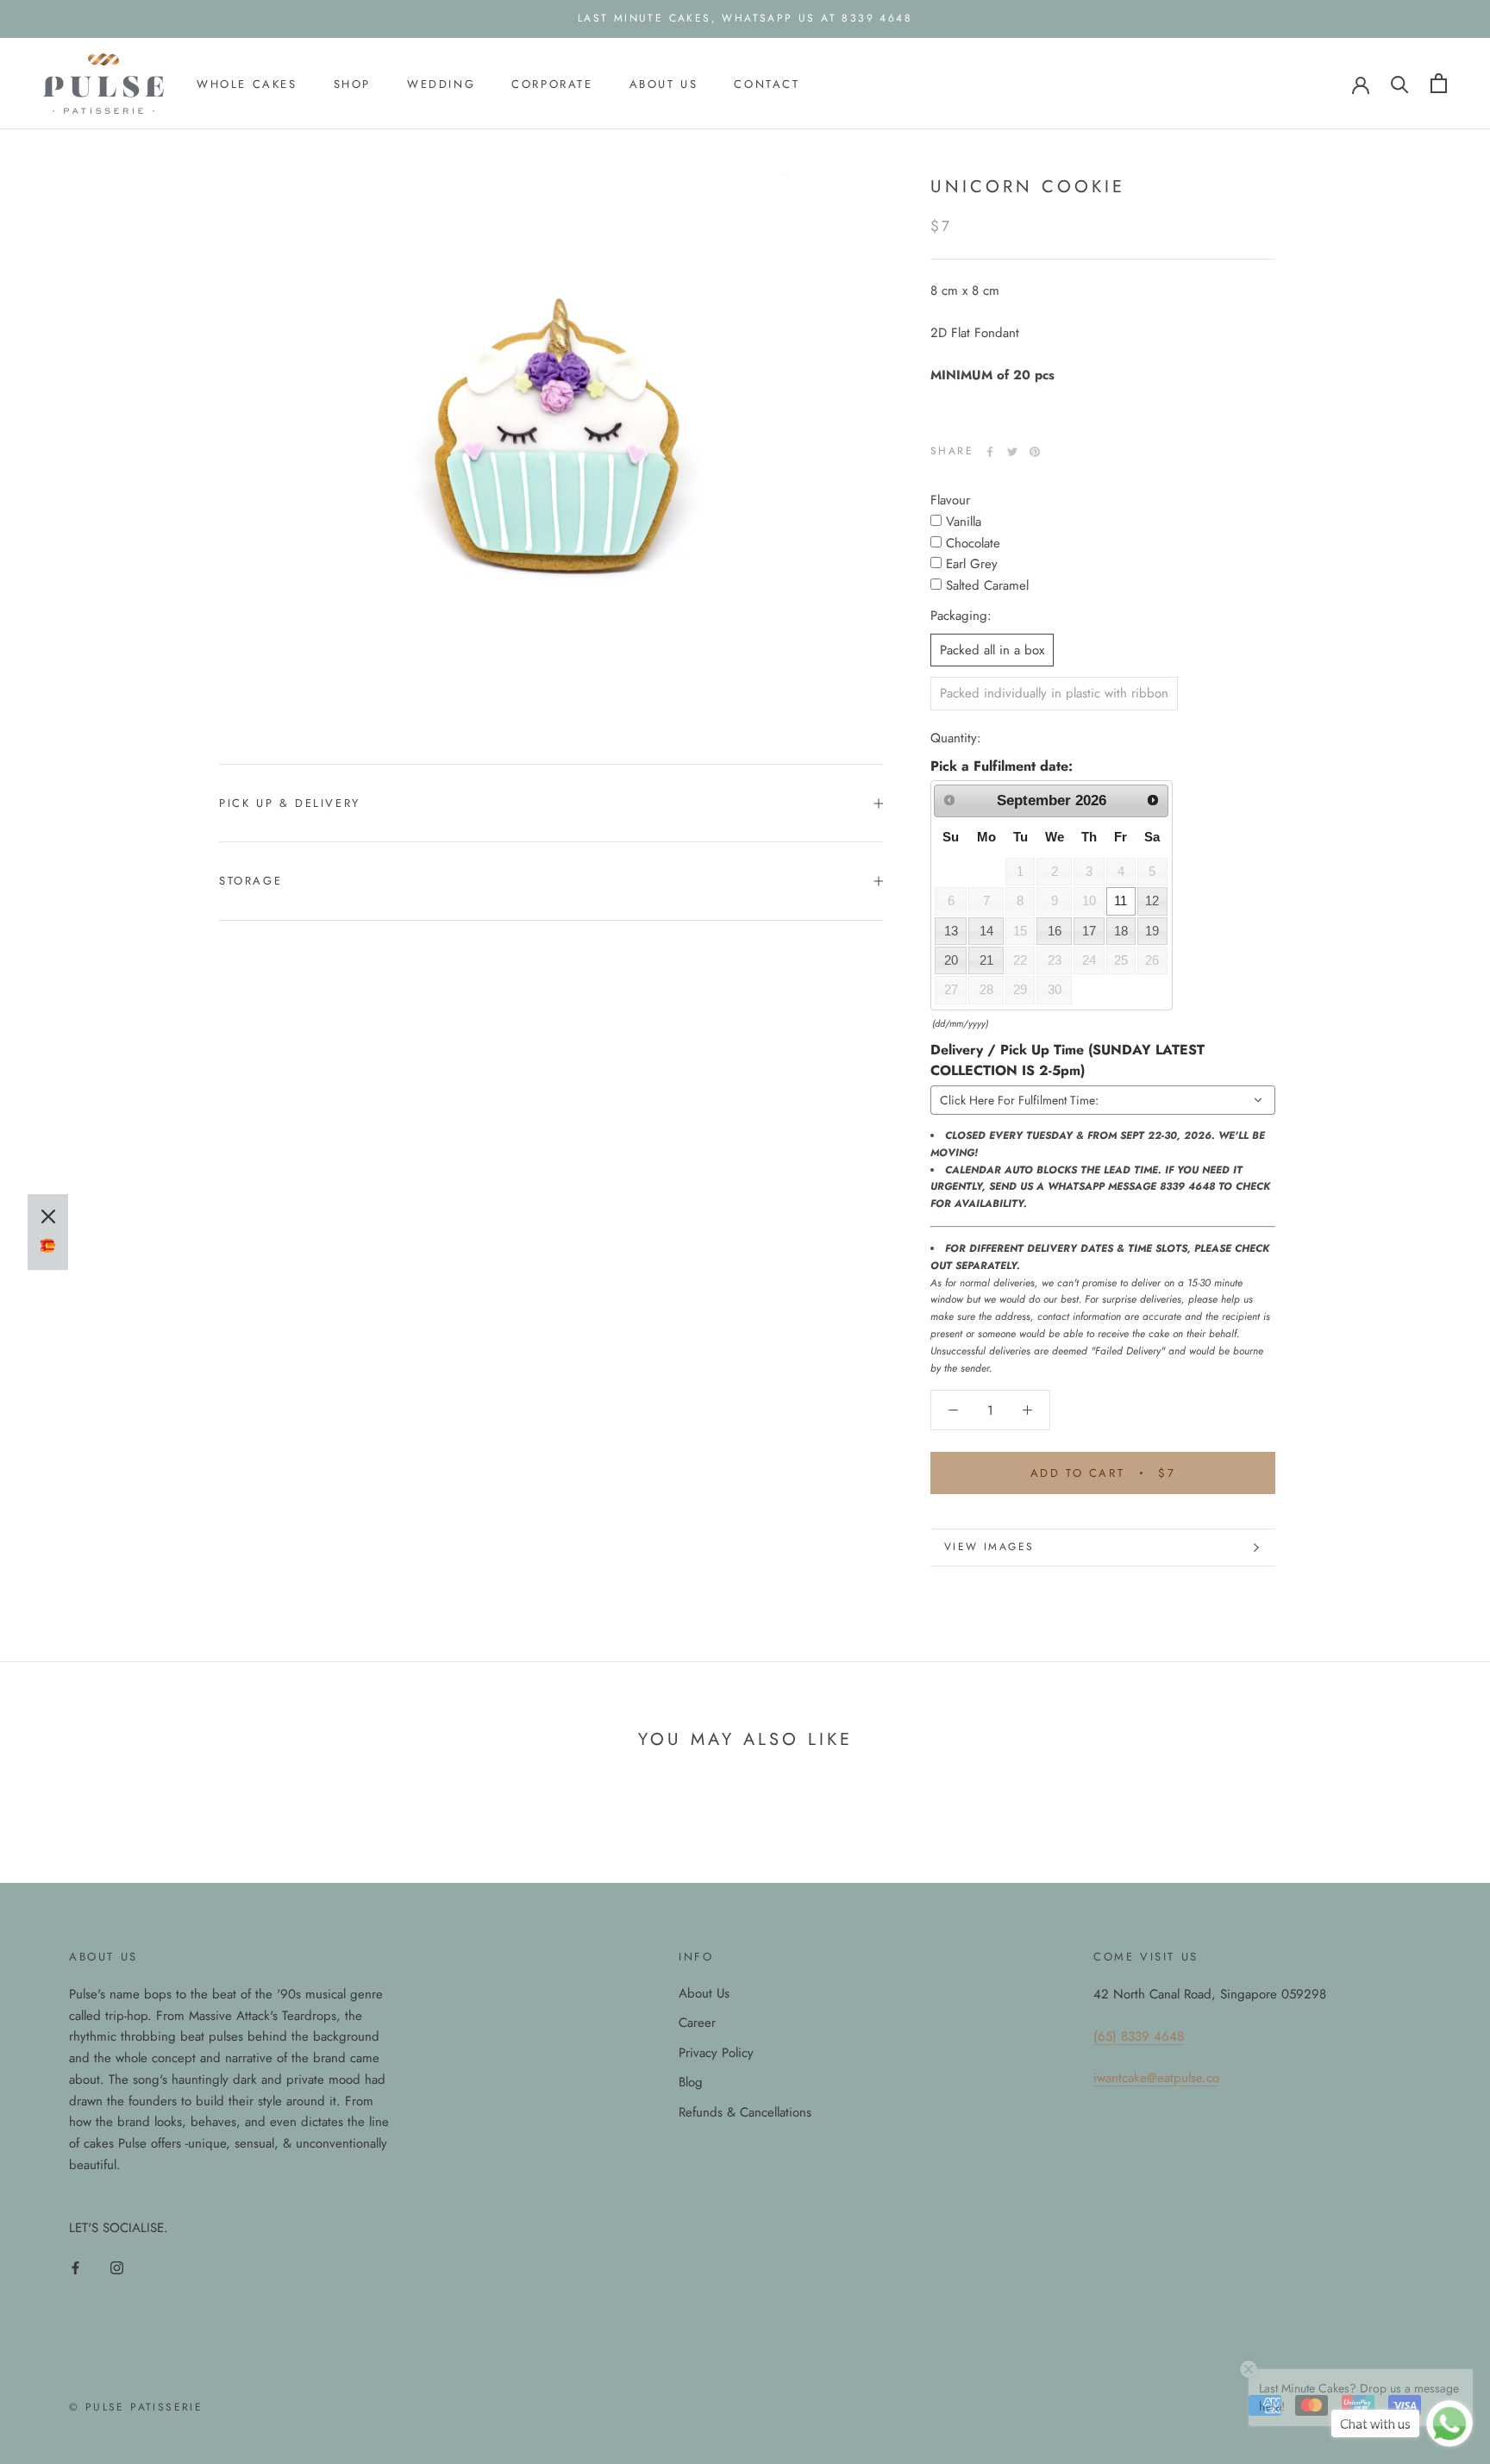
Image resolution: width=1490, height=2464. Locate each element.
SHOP (352, 83)
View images (989, 1547)
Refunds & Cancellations (745, 2112)
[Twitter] (1012, 452)
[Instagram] (117, 2267)
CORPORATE (552, 83)
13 (951, 930)
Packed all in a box (992, 649)
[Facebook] (990, 452)
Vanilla (964, 521)
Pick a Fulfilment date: (1002, 765)
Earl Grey (972, 564)
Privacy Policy (716, 2053)
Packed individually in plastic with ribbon (1054, 693)
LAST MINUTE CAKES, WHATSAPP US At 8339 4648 (745, 18)
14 (986, 930)
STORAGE (250, 881)
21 (986, 960)
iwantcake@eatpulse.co (1156, 2078)
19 (1152, 930)
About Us (704, 1993)
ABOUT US (664, 83)
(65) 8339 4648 (1139, 2036)
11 (1121, 901)
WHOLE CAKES (247, 83)
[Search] (1400, 83)
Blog (691, 2082)
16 (1055, 930)
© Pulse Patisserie (136, 2407)
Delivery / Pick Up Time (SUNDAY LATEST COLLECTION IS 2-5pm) (1067, 1059)
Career (697, 2023)
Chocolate (973, 542)
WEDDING (441, 83)
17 (1089, 930)
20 (951, 960)
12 (1152, 901)
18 (1121, 930)
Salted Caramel (987, 585)
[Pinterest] (1035, 452)
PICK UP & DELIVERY (290, 803)
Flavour (950, 500)
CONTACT (767, 83)
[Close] (48, 1216)
